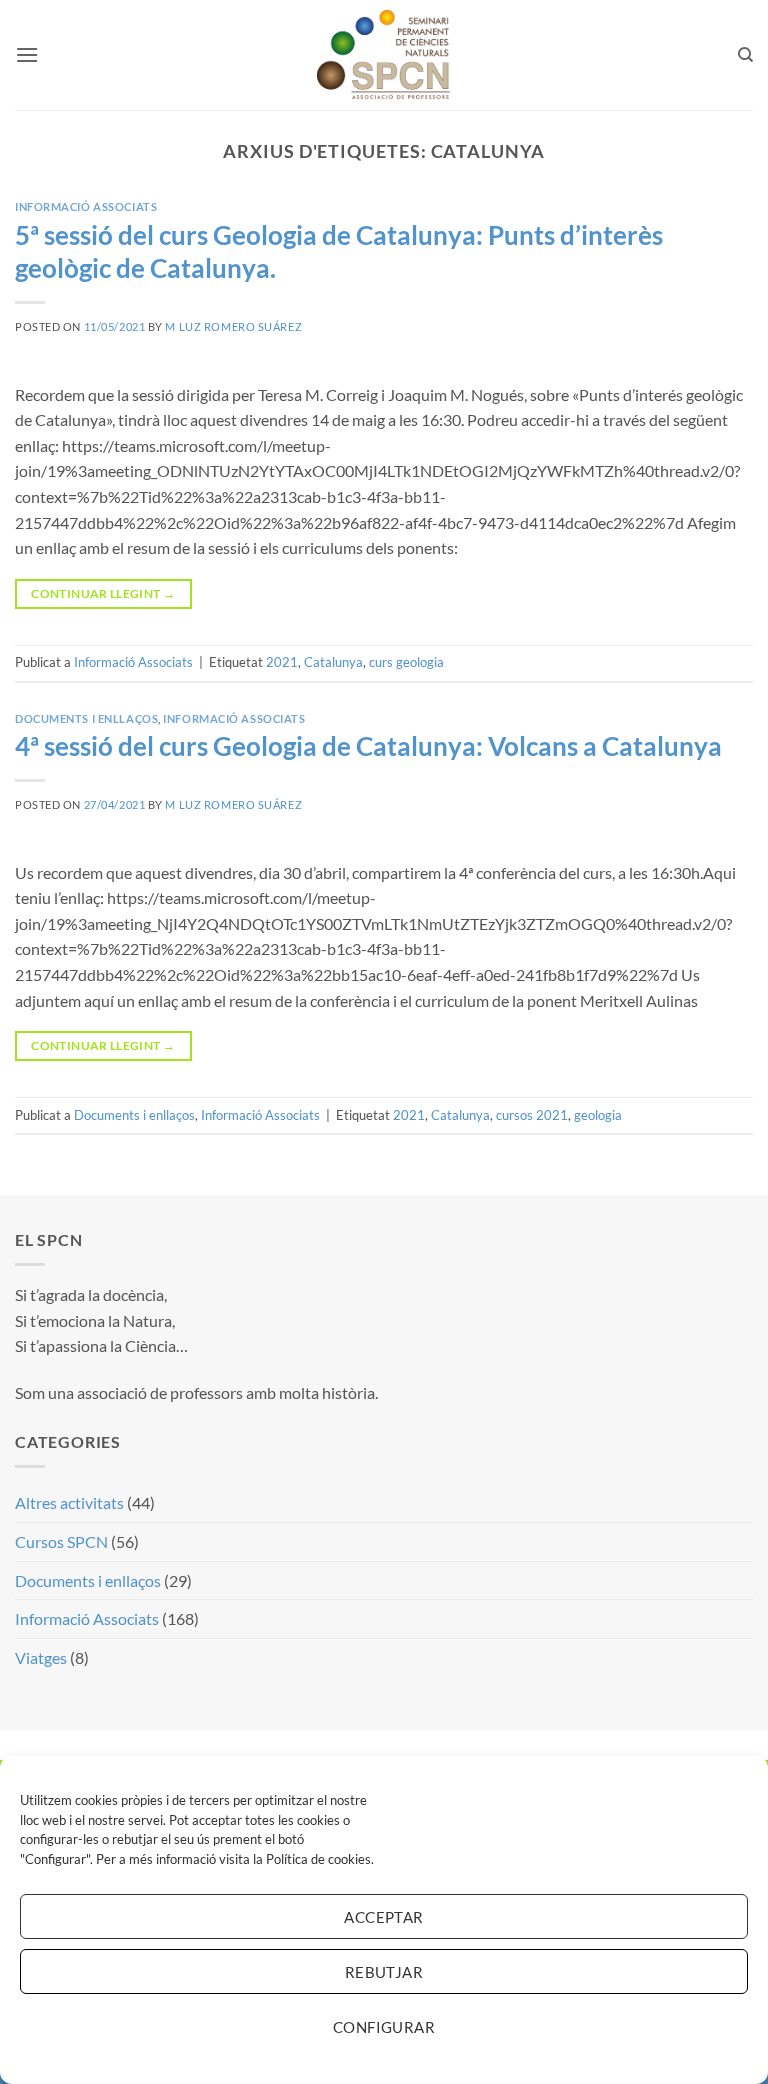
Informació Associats (86, 206)
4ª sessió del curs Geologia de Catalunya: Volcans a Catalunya (368, 746)
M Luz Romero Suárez (233, 326)
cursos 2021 (532, 1115)
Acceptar (384, 1917)
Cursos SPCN (61, 1541)
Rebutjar (384, 1972)
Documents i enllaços (86, 718)
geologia (598, 1115)
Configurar (384, 2027)
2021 (282, 662)
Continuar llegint (103, 593)
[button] (27, 54)
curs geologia (406, 662)
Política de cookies (318, 1859)
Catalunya (333, 662)
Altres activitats (69, 1502)
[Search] (745, 55)
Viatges (41, 1657)
